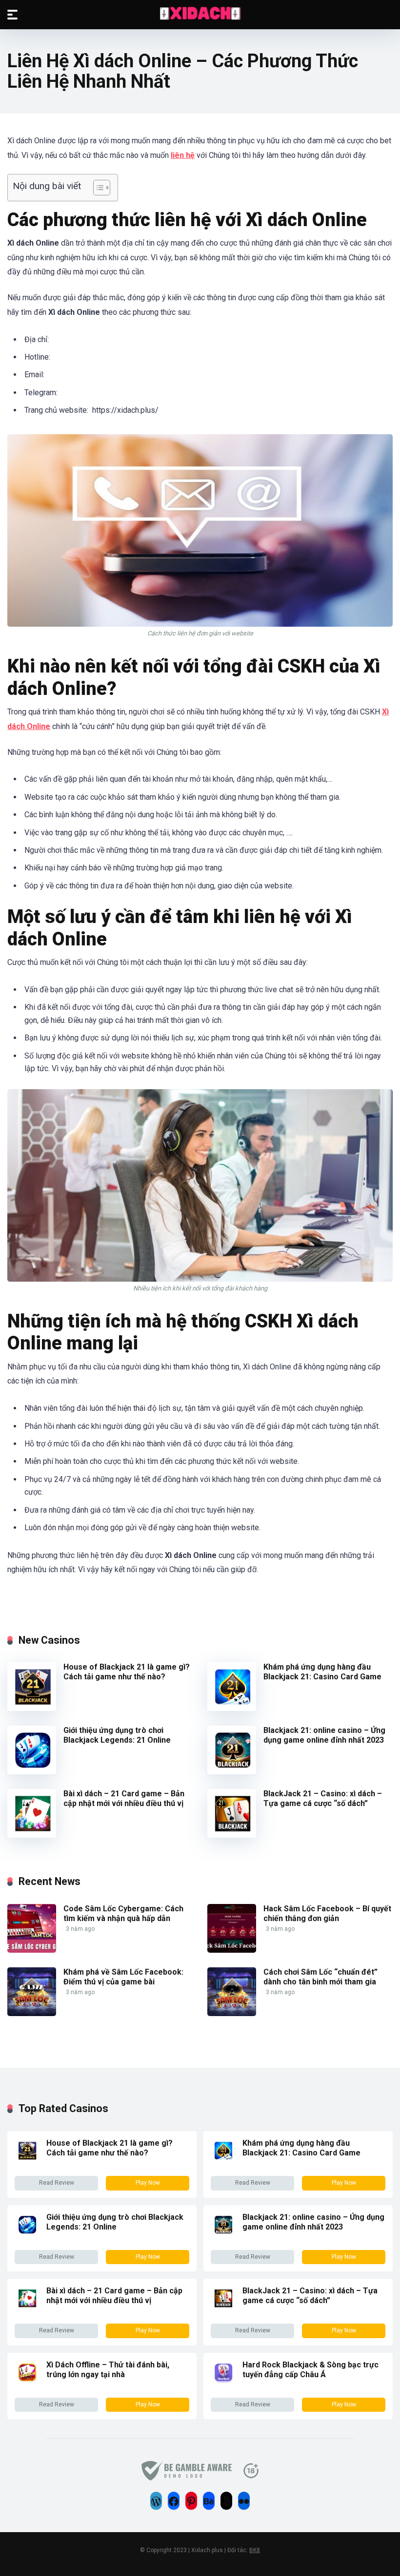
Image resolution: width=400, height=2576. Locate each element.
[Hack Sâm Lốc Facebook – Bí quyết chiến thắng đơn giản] (232, 1950)
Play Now (148, 2183)
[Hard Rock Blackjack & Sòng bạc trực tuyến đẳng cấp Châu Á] (223, 2382)
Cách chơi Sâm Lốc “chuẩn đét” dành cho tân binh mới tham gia (320, 1977)
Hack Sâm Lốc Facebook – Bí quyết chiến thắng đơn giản (327, 1913)
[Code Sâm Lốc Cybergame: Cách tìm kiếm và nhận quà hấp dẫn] (32, 1950)
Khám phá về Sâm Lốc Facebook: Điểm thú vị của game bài (123, 1977)
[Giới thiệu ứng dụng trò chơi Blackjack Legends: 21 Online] (32, 1772)
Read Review (57, 2183)
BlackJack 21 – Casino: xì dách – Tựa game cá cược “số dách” (323, 1798)
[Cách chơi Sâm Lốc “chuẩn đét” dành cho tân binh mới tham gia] (232, 2013)
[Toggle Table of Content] (97, 188)
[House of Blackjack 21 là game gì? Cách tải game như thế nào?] (32, 1708)
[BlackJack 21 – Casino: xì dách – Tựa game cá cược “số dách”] (232, 1835)
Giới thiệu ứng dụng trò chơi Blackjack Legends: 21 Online (117, 1735)
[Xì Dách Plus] (200, 14)
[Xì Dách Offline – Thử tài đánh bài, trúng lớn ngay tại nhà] (27, 2382)
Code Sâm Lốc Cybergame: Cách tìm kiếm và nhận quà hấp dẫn (123, 1913)
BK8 (255, 2550)
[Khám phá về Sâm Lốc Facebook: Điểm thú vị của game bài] (32, 2013)
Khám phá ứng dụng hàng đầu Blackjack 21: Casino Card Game (323, 1672)
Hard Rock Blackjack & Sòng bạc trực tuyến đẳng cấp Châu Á (310, 2370)
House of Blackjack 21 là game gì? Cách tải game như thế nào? (127, 1672)
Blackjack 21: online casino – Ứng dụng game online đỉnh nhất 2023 (324, 1735)
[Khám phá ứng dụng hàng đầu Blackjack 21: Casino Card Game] (232, 1708)
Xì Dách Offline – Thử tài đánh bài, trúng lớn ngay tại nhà (108, 2370)
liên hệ (183, 155)
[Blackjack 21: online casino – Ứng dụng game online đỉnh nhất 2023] (232, 1772)
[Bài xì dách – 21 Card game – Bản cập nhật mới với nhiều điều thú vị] (32, 1835)
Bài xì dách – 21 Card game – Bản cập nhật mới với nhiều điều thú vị (124, 1798)
